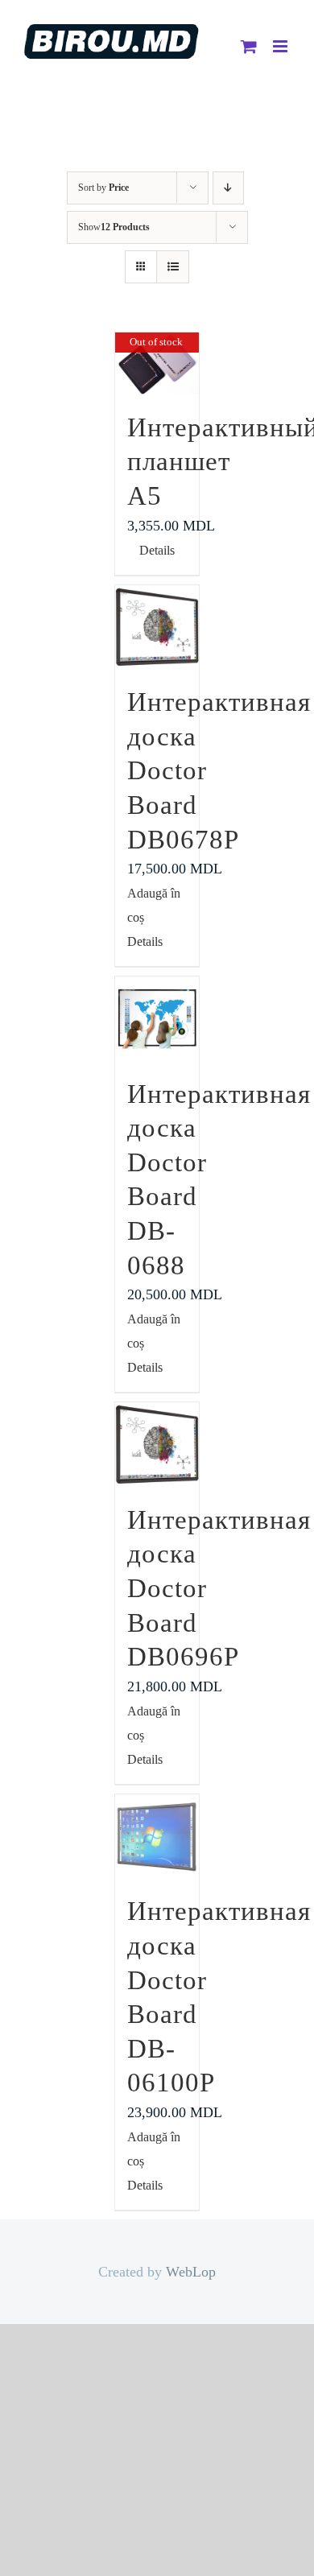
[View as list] (173, 267)
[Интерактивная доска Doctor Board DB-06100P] (157, 1837)
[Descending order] (228, 188)
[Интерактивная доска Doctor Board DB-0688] (157, 1019)
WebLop (191, 2272)
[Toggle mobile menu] (281, 46)
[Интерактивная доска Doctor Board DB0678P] (157, 627)
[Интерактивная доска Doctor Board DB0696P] (157, 1445)
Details (157, 550)
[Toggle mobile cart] (249, 46)
